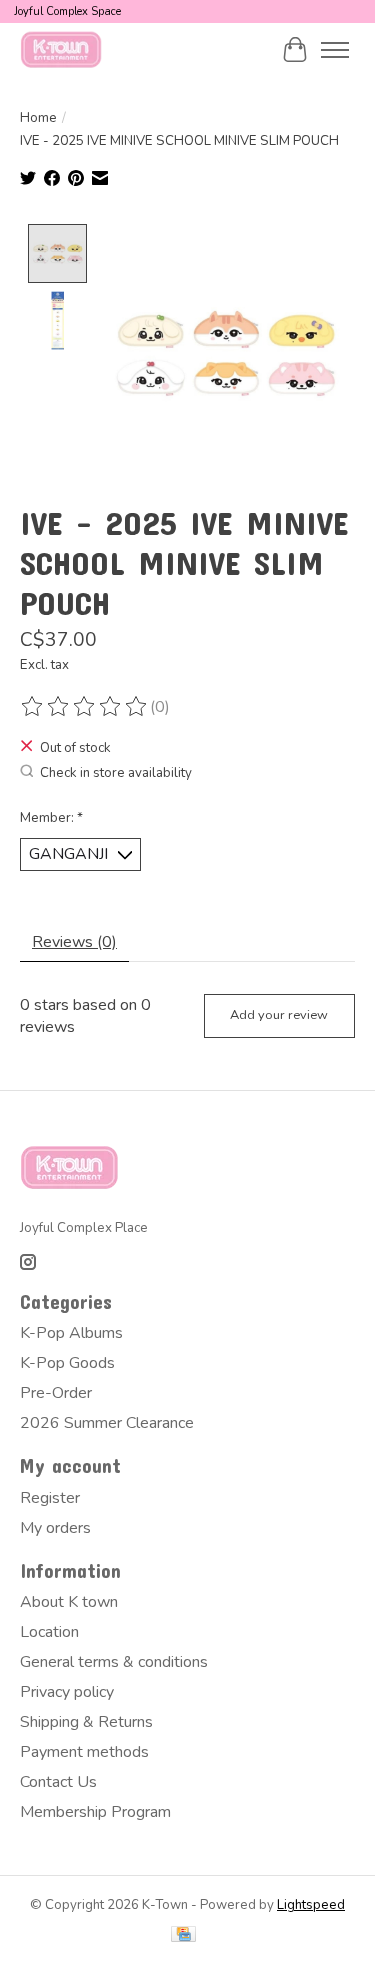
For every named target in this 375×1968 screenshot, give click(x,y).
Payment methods (84, 1752)
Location (49, 1632)
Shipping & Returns (86, 1722)
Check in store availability (116, 773)
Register (50, 1498)
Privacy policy (67, 1692)
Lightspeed (311, 1905)
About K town (69, 1602)
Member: (51, 818)
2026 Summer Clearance (107, 1423)
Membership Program (95, 1812)
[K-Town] (61, 49)
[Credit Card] (183, 1936)
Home (38, 118)
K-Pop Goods (67, 1363)
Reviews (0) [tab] (74, 942)
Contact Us (58, 1782)
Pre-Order (56, 1393)
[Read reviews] (85, 707)
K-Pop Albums (71, 1333)
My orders (55, 1528)
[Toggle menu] (335, 50)
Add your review (279, 1015)
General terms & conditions (114, 1662)
